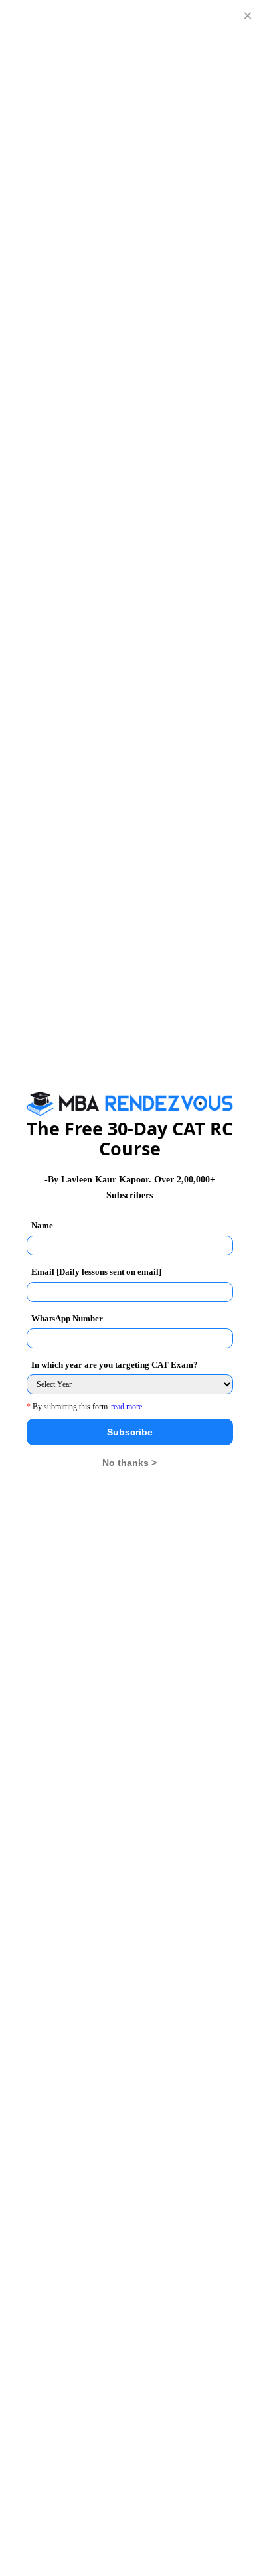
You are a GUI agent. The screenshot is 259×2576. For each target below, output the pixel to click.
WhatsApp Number (67, 1318)
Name (42, 1225)
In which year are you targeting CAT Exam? (115, 1365)
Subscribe (130, 1432)
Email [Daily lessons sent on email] (96, 1272)
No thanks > (129, 1463)
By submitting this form (67, 1407)
